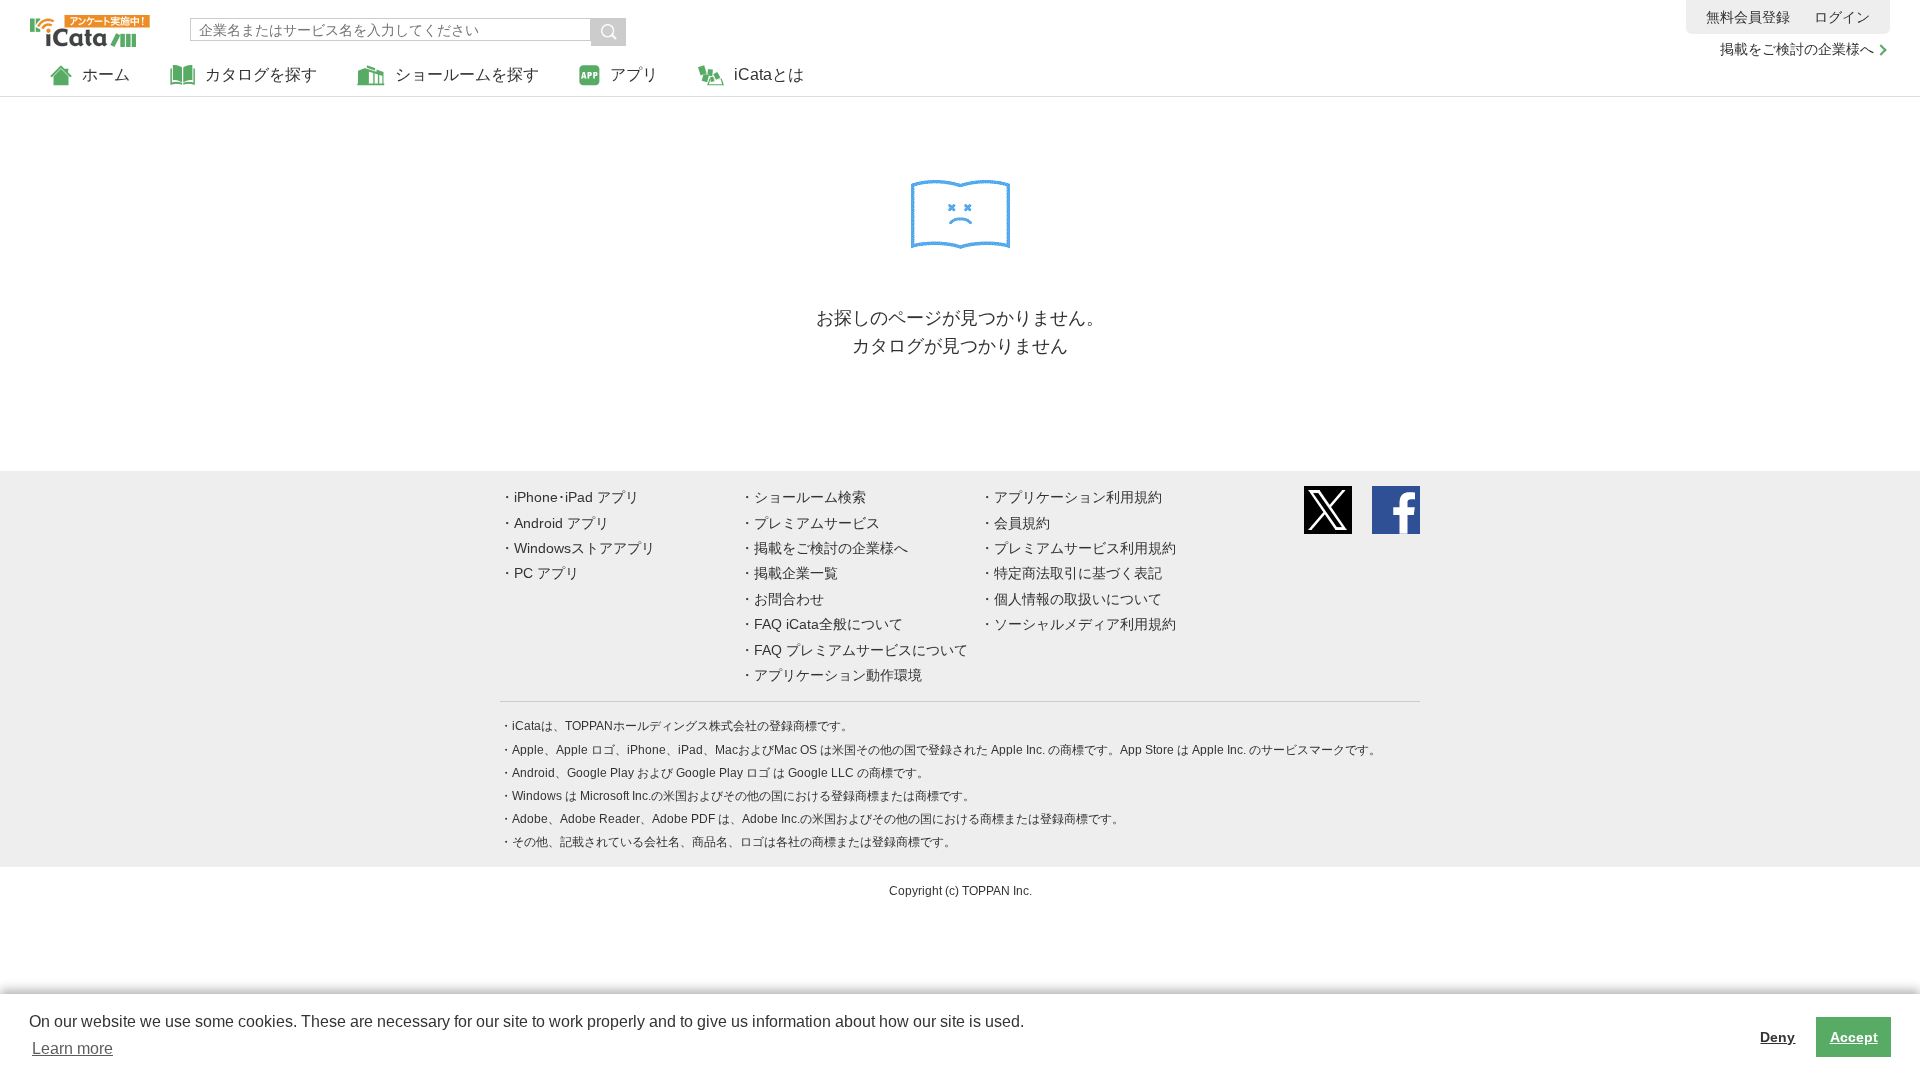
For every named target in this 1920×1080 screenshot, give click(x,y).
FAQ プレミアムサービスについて (861, 650)
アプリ (634, 74)
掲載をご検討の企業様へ (1797, 49)
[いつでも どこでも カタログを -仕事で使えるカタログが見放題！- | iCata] (90, 26)
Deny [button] (1777, 1037)
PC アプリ (546, 573)
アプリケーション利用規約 (1078, 497)
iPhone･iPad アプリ (576, 497)
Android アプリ (561, 523)
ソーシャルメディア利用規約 (1085, 624)
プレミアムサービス (817, 523)
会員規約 (1022, 523)
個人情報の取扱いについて (1078, 599)
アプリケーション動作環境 (838, 675)
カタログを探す (261, 74)
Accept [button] (1854, 1037)
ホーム (106, 74)
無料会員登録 (1748, 17)
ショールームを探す (467, 74)
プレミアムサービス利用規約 (1085, 548)
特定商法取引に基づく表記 (1078, 573)
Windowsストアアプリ (584, 548)
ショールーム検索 (810, 497)
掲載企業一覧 (796, 573)
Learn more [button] (72, 1048)
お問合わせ (789, 599)
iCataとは (769, 74)
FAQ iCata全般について (828, 624)
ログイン (1842, 17)
